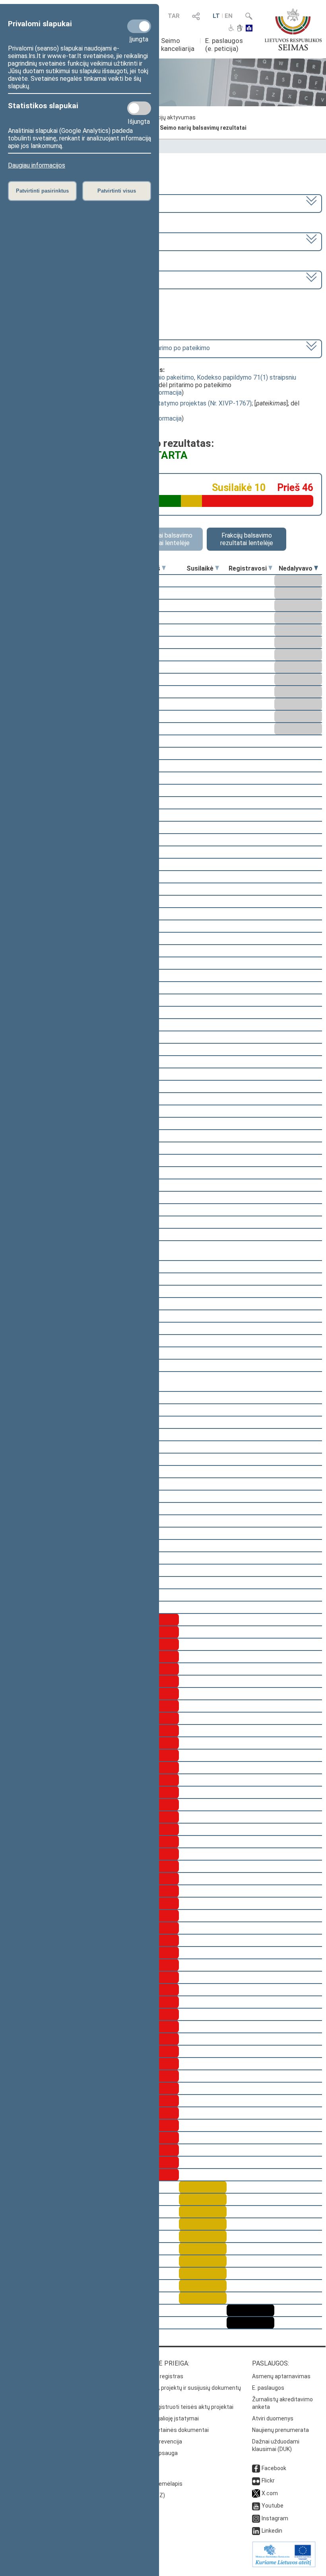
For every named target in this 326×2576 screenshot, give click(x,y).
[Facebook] (256, 2468)
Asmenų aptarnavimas (281, 2376)
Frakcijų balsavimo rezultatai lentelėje (247, 539)
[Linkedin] (256, 2531)
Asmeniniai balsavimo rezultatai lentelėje (163, 539)
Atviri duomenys (273, 2418)
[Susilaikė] (217, 568)
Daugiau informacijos (37, 165)
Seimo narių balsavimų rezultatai (203, 128)
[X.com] (256, 2493)
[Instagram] (256, 2518)
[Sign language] (240, 29)
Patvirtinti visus (117, 191)
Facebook (274, 2468)
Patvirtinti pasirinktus (42, 191)
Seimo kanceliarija (178, 45)
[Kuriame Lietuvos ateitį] (284, 2565)
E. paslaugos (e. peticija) (224, 45)
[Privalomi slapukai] (139, 26)
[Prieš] (164, 568)
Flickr (268, 2481)
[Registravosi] (270, 568)
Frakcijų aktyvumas (171, 117)
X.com (270, 2493)
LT (216, 16)
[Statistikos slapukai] (139, 108)
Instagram (275, 2518)
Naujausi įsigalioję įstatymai (163, 2418)
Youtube (273, 2506)
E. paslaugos (268, 2388)
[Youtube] (256, 2506)
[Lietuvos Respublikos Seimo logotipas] (293, 29)
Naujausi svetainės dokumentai (168, 2430)
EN (229, 16)
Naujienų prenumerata (280, 2430)
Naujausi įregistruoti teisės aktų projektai (181, 2407)
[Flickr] (256, 2481)
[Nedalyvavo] (316, 568)
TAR (174, 16)
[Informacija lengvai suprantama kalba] (249, 29)
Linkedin (272, 2531)
